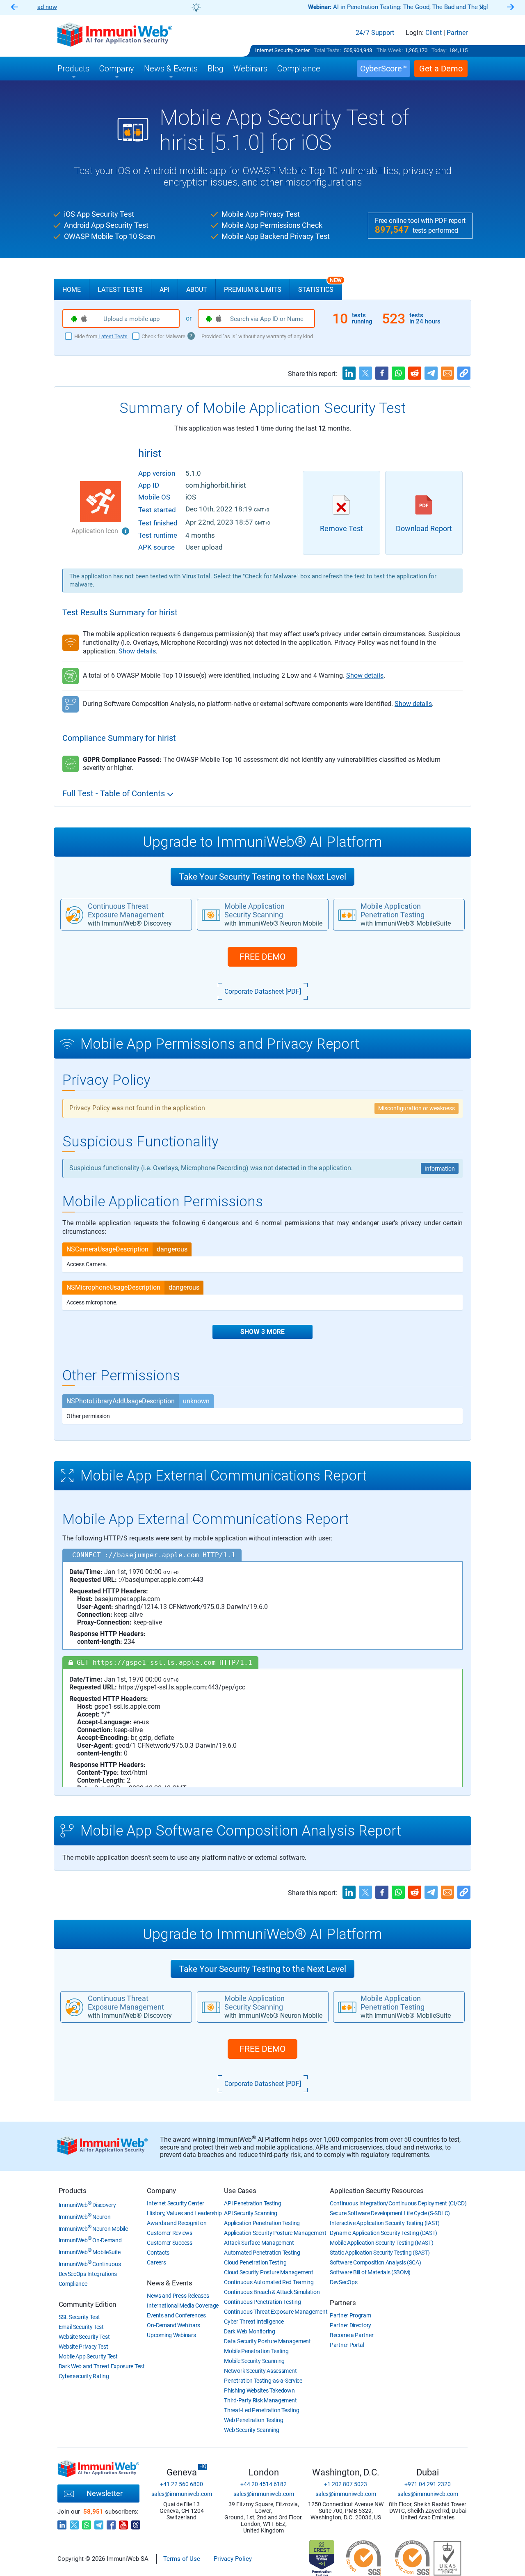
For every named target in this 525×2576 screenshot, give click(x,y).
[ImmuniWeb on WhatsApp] (87, 2523)
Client (434, 33)
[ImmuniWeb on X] (74, 2523)
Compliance (73, 2284)
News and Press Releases (178, 2296)
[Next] (511, 8)
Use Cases (240, 2191)
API (164, 290)
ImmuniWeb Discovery (87, 2205)
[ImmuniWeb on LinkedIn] (62, 2523)
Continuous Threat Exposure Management (276, 2312)
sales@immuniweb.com (182, 2494)
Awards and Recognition (177, 2223)
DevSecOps (344, 2282)
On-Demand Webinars (173, 2325)
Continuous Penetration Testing (262, 2302)
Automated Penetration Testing (262, 2253)
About (197, 290)
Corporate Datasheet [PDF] (263, 991)
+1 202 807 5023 (346, 2484)
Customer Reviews (169, 2233)
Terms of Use (182, 2559)
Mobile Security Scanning (254, 2361)
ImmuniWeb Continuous (90, 2264)
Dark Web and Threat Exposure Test (102, 2366)
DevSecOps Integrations (88, 2274)
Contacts (158, 2253)
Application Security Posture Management (275, 2233)
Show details (137, 651)
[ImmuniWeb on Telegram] (99, 2523)
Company (161, 2191)
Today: (439, 50)
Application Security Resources (377, 2191)
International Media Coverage (183, 2306)
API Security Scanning (251, 2213)
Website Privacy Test (83, 2347)
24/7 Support (375, 33)
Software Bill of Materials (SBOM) (370, 2272)
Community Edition (88, 2304)
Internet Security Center (282, 50)
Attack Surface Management (259, 2243)
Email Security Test (81, 2327)
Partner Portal (347, 2345)
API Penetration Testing (252, 2203)
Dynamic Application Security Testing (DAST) (383, 2233)
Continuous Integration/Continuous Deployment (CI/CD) (398, 2203)
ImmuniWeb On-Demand (90, 2240)
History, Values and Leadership (184, 2213)
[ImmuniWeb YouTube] (123, 2523)
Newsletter (105, 2493)
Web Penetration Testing (253, 2420)
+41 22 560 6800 (181, 2484)
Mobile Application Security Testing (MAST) (381, 2243)
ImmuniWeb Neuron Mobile (93, 2229)
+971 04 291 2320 (428, 2484)
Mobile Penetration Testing (256, 2351)
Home (72, 290)
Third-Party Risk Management (260, 2400)
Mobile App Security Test (88, 2356)
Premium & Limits (253, 290)
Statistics (320, 286)
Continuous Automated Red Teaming (269, 2282)
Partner (457, 33)
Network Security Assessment (260, 2371)
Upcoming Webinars (171, 2335)
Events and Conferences (176, 2315)
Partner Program (350, 2315)
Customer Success (169, 2243)
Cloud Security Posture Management (268, 2272)
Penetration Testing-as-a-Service (263, 2381)
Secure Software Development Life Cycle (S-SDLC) (390, 2213)
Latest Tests (120, 290)
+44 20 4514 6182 (264, 2484)
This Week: (390, 50)
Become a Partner (352, 2335)
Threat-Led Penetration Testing (261, 2410)
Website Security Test (84, 2337)
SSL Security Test (79, 2317)
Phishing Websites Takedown (259, 2390)
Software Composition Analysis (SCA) (375, 2262)
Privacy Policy (233, 2559)
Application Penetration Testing (262, 2223)
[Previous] (14, 8)
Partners (343, 2303)
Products (73, 2191)
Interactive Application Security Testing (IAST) (385, 2223)
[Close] (482, 7)
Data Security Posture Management (267, 2341)
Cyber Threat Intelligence (254, 2322)
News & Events (169, 2283)
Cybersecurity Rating (84, 2376)
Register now (361, 7)
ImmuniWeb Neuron (85, 2217)
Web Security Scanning (252, 2430)
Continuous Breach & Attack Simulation (272, 2292)
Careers (156, 2262)
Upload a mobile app (131, 319)
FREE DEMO (262, 957)
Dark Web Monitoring (249, 2331)
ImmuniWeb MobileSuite (90, 2252)
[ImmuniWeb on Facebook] (111, 2523)
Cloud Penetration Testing (255, 2262)
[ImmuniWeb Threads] (136, 2523)
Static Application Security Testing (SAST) (380, 2253)
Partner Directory (350, 2325)
